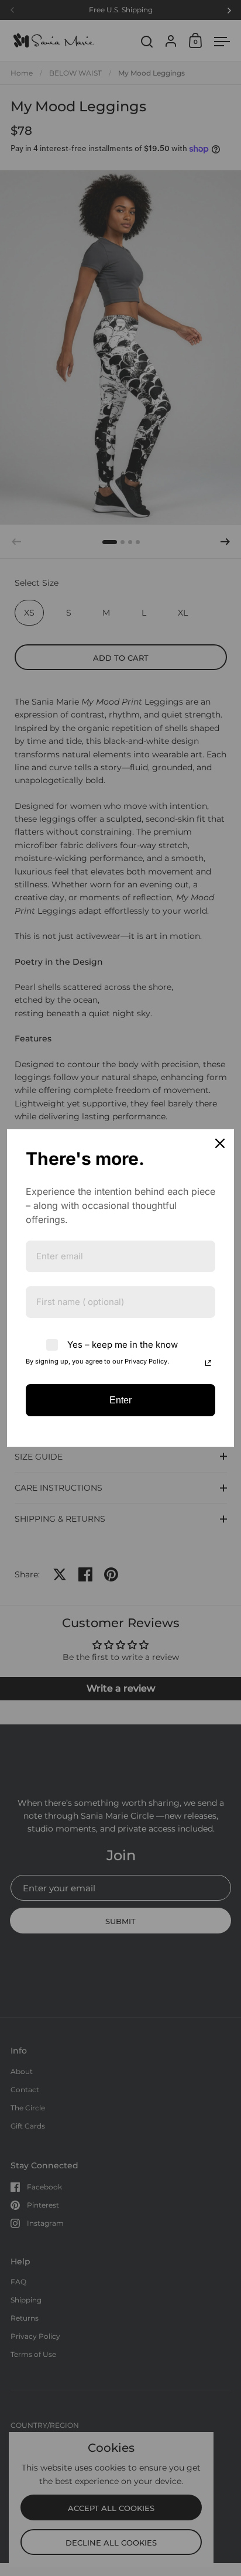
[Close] (220, 1143)
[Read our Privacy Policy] (208, 1363)
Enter (120, 1400)
